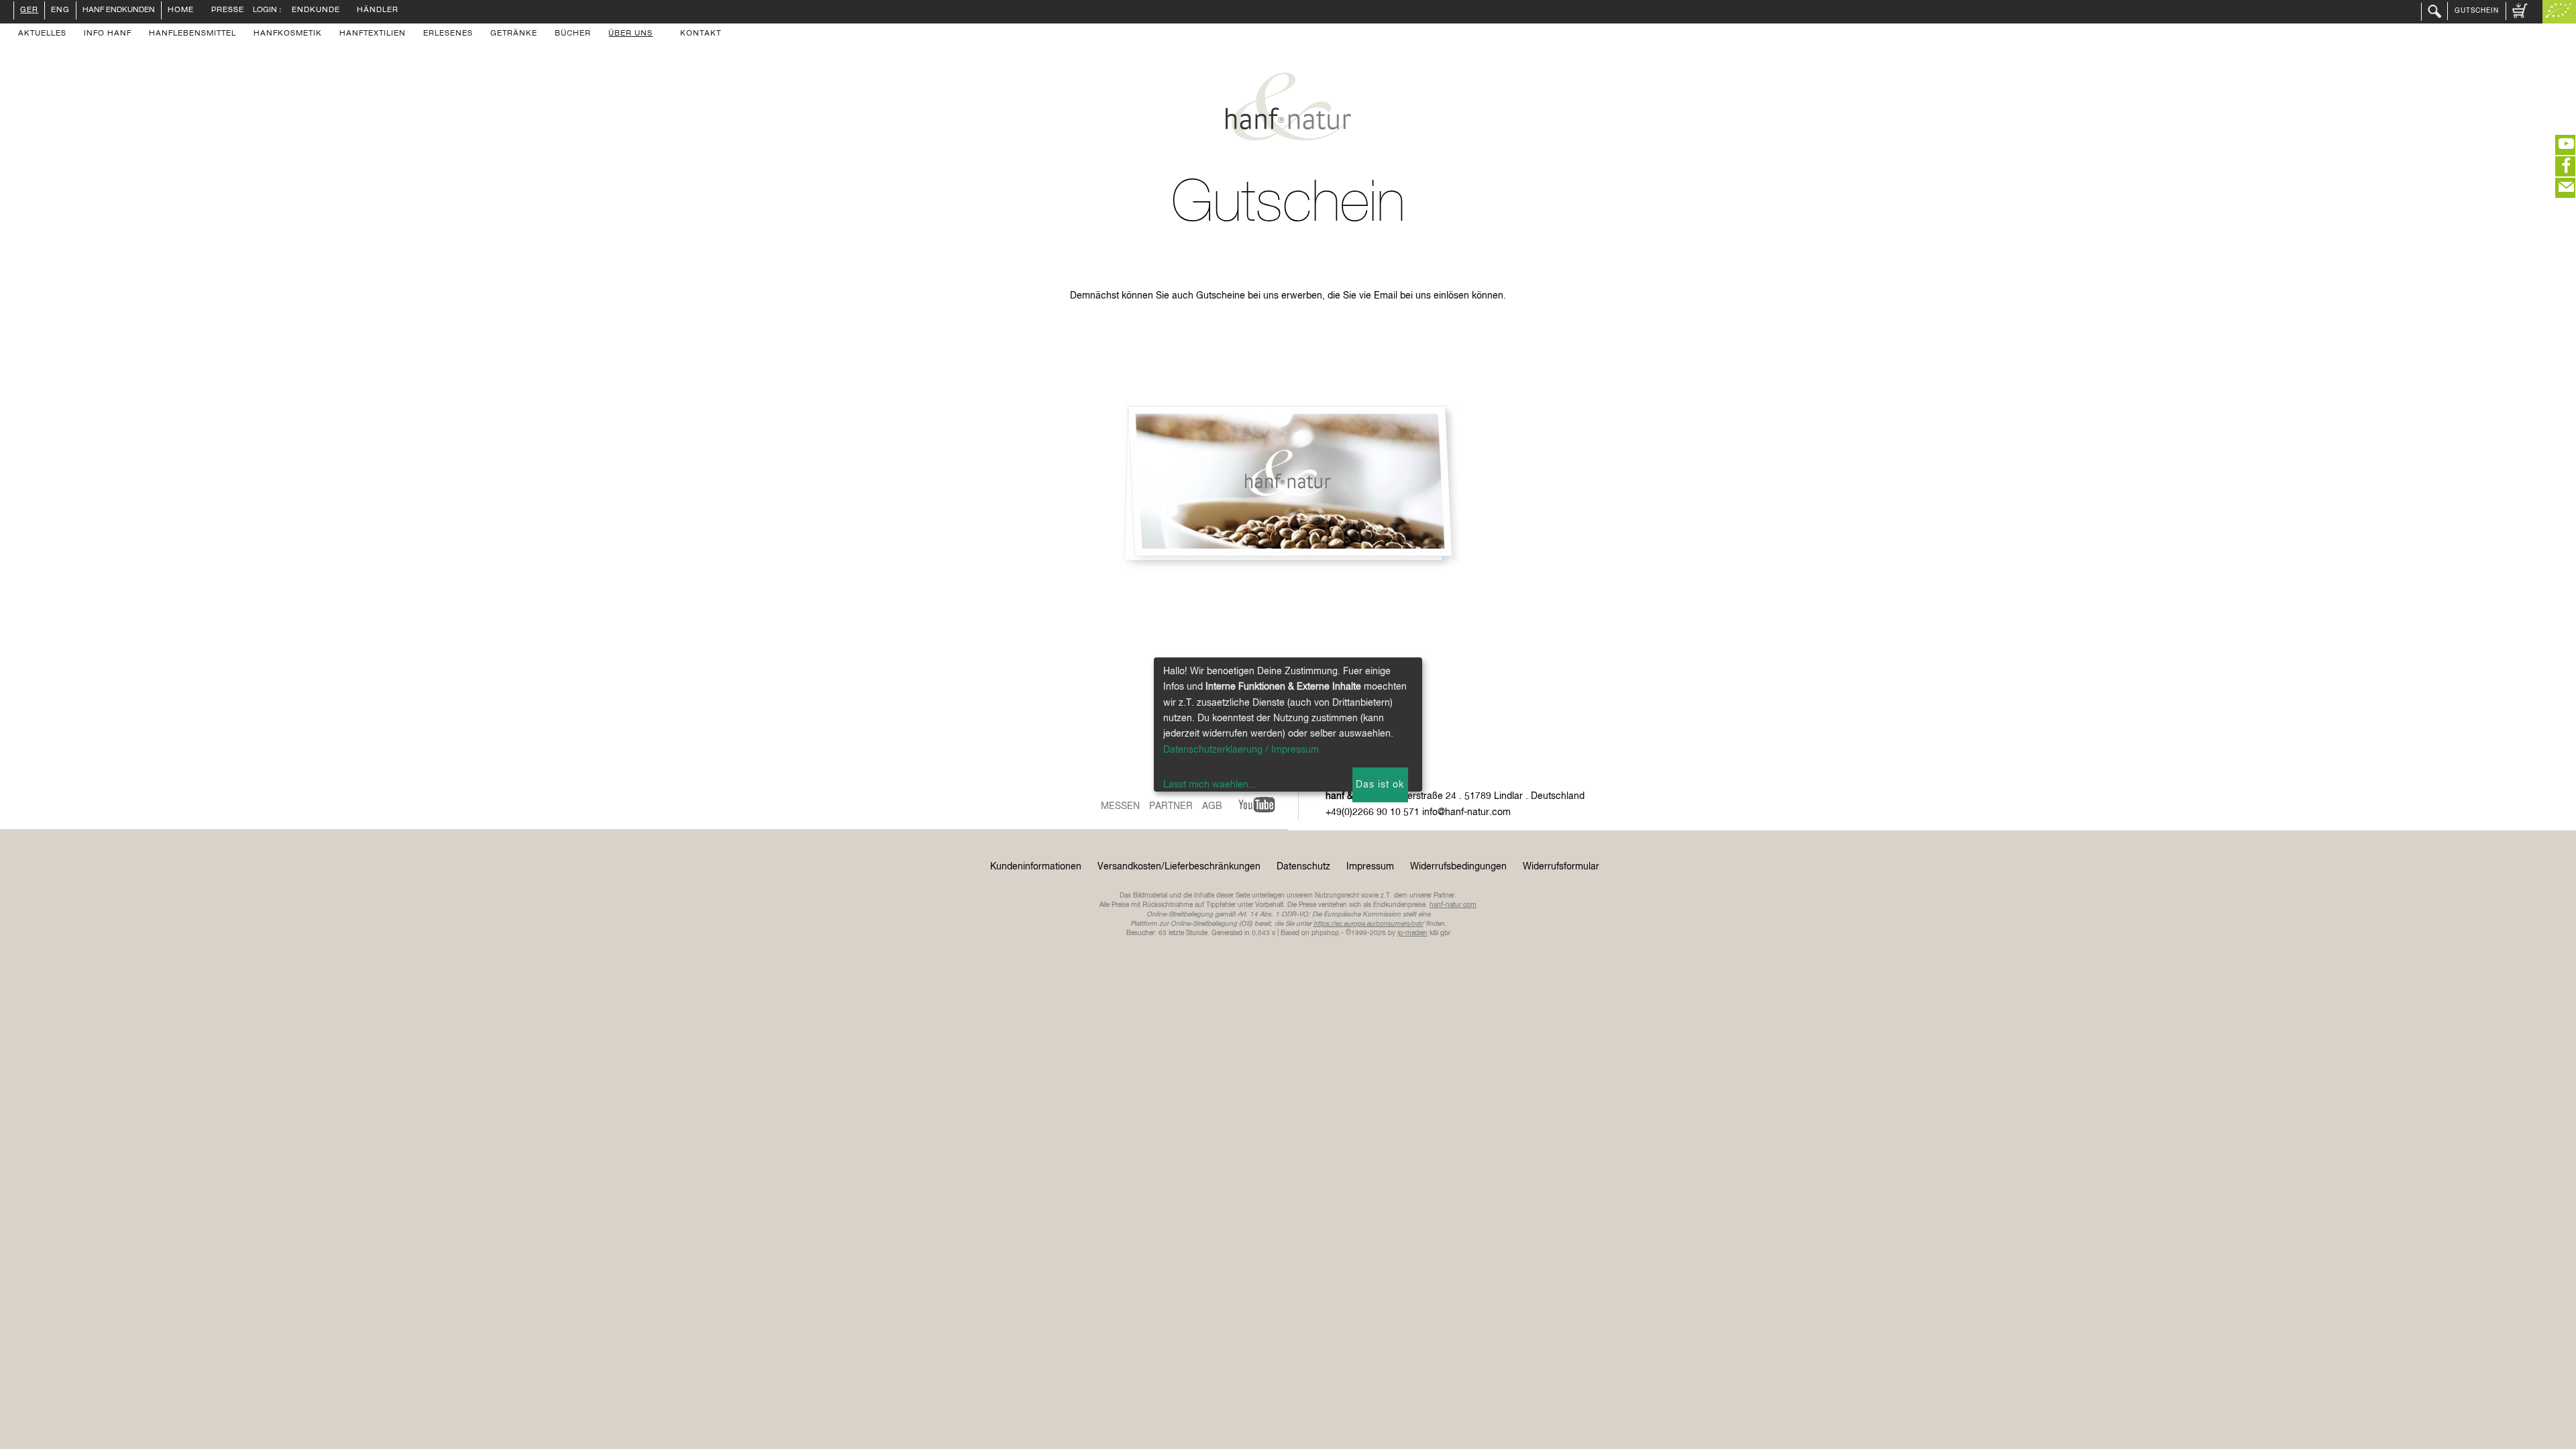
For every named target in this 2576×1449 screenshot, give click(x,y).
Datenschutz (1303, 867)
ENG (60, 11)
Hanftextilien (373, 34)
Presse (228, 11)
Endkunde (316, 11)
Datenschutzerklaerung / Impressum (1241, 750)
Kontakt (701, 34)
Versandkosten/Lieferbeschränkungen (1179, 867)
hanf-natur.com (1453, 905)
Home (181, 11)
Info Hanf (108, 34)
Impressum (1370, 867)
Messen (1120, 806)
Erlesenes (448, 34)
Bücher (573, 34)
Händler (378, 11)
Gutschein (2477, 11)
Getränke (514, 34)
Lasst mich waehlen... (1210, 785)
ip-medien (1412, 933)
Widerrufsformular (1561, 867)
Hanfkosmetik (288, 34)
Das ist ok (1380, 785)
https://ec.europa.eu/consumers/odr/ (1368, 924)
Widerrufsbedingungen (1458, 867)
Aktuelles (42, 34)
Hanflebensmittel (193, 34)
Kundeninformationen (1036, 867)
